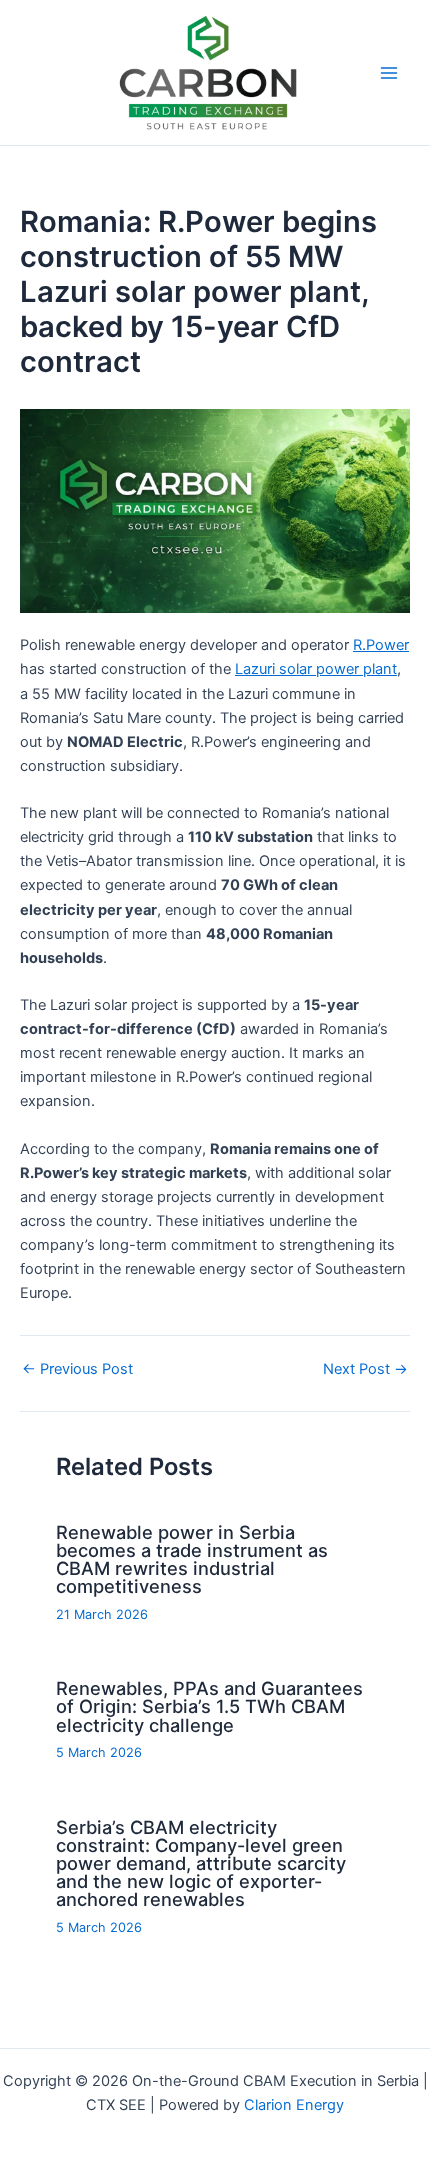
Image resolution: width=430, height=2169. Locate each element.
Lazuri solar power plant (316, 669)
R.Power (381, 645)
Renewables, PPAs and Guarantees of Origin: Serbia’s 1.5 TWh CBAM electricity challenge (209, 1706)
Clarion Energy (294, 2105)
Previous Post (77, 1369)
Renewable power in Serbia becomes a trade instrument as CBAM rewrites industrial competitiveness (192, 1559)
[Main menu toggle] (389, 73)
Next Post (365, 1369)
